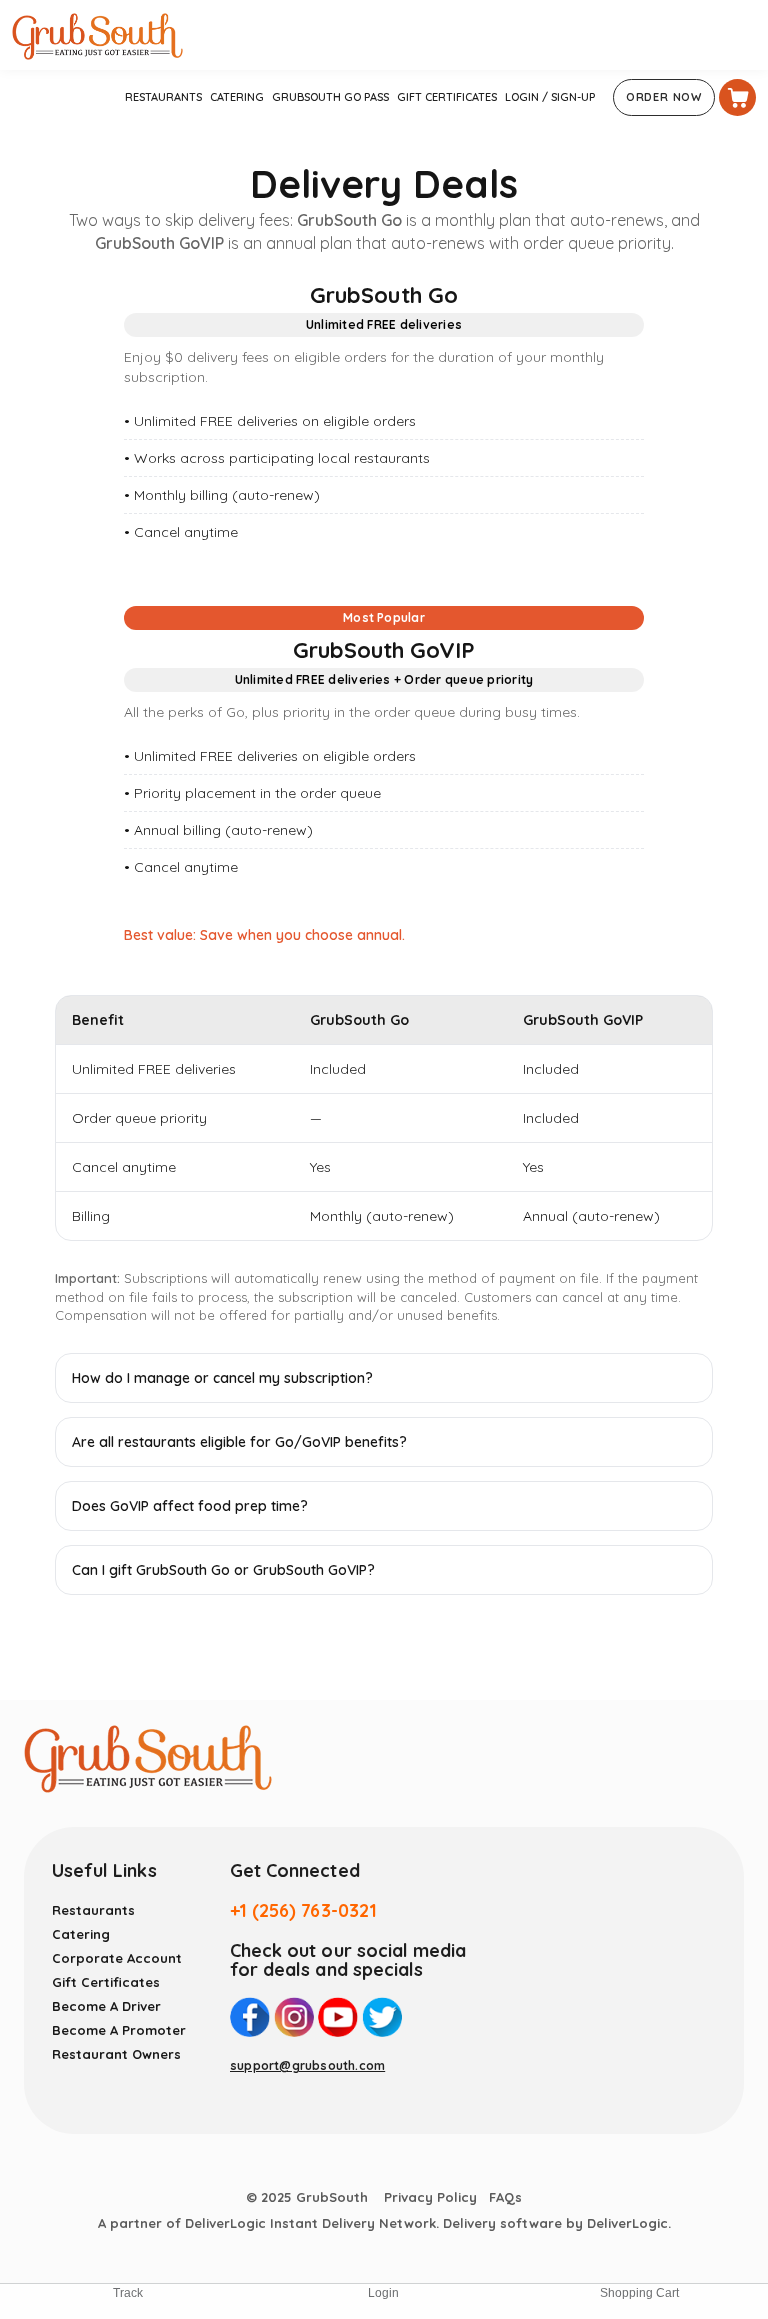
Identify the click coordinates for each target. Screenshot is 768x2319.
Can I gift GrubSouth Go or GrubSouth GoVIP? (223, 1570)
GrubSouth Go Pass (330, 97)
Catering (237, 97)
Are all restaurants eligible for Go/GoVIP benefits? (239, 1442)
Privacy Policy (430, 2197)
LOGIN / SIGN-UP (550, 97)
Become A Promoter (119, 2030)
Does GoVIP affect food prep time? (190, 1506)
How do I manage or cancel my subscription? (222, 1378)
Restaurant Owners (116, 2054)
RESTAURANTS (163, 97)
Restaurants (93, 1910)
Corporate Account (117, 1958)
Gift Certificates (447, 97)
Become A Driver (106, 2006)
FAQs (505, 2197)
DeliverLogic (627, 2223)
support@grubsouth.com (307, 2065)
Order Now (664, 97)
